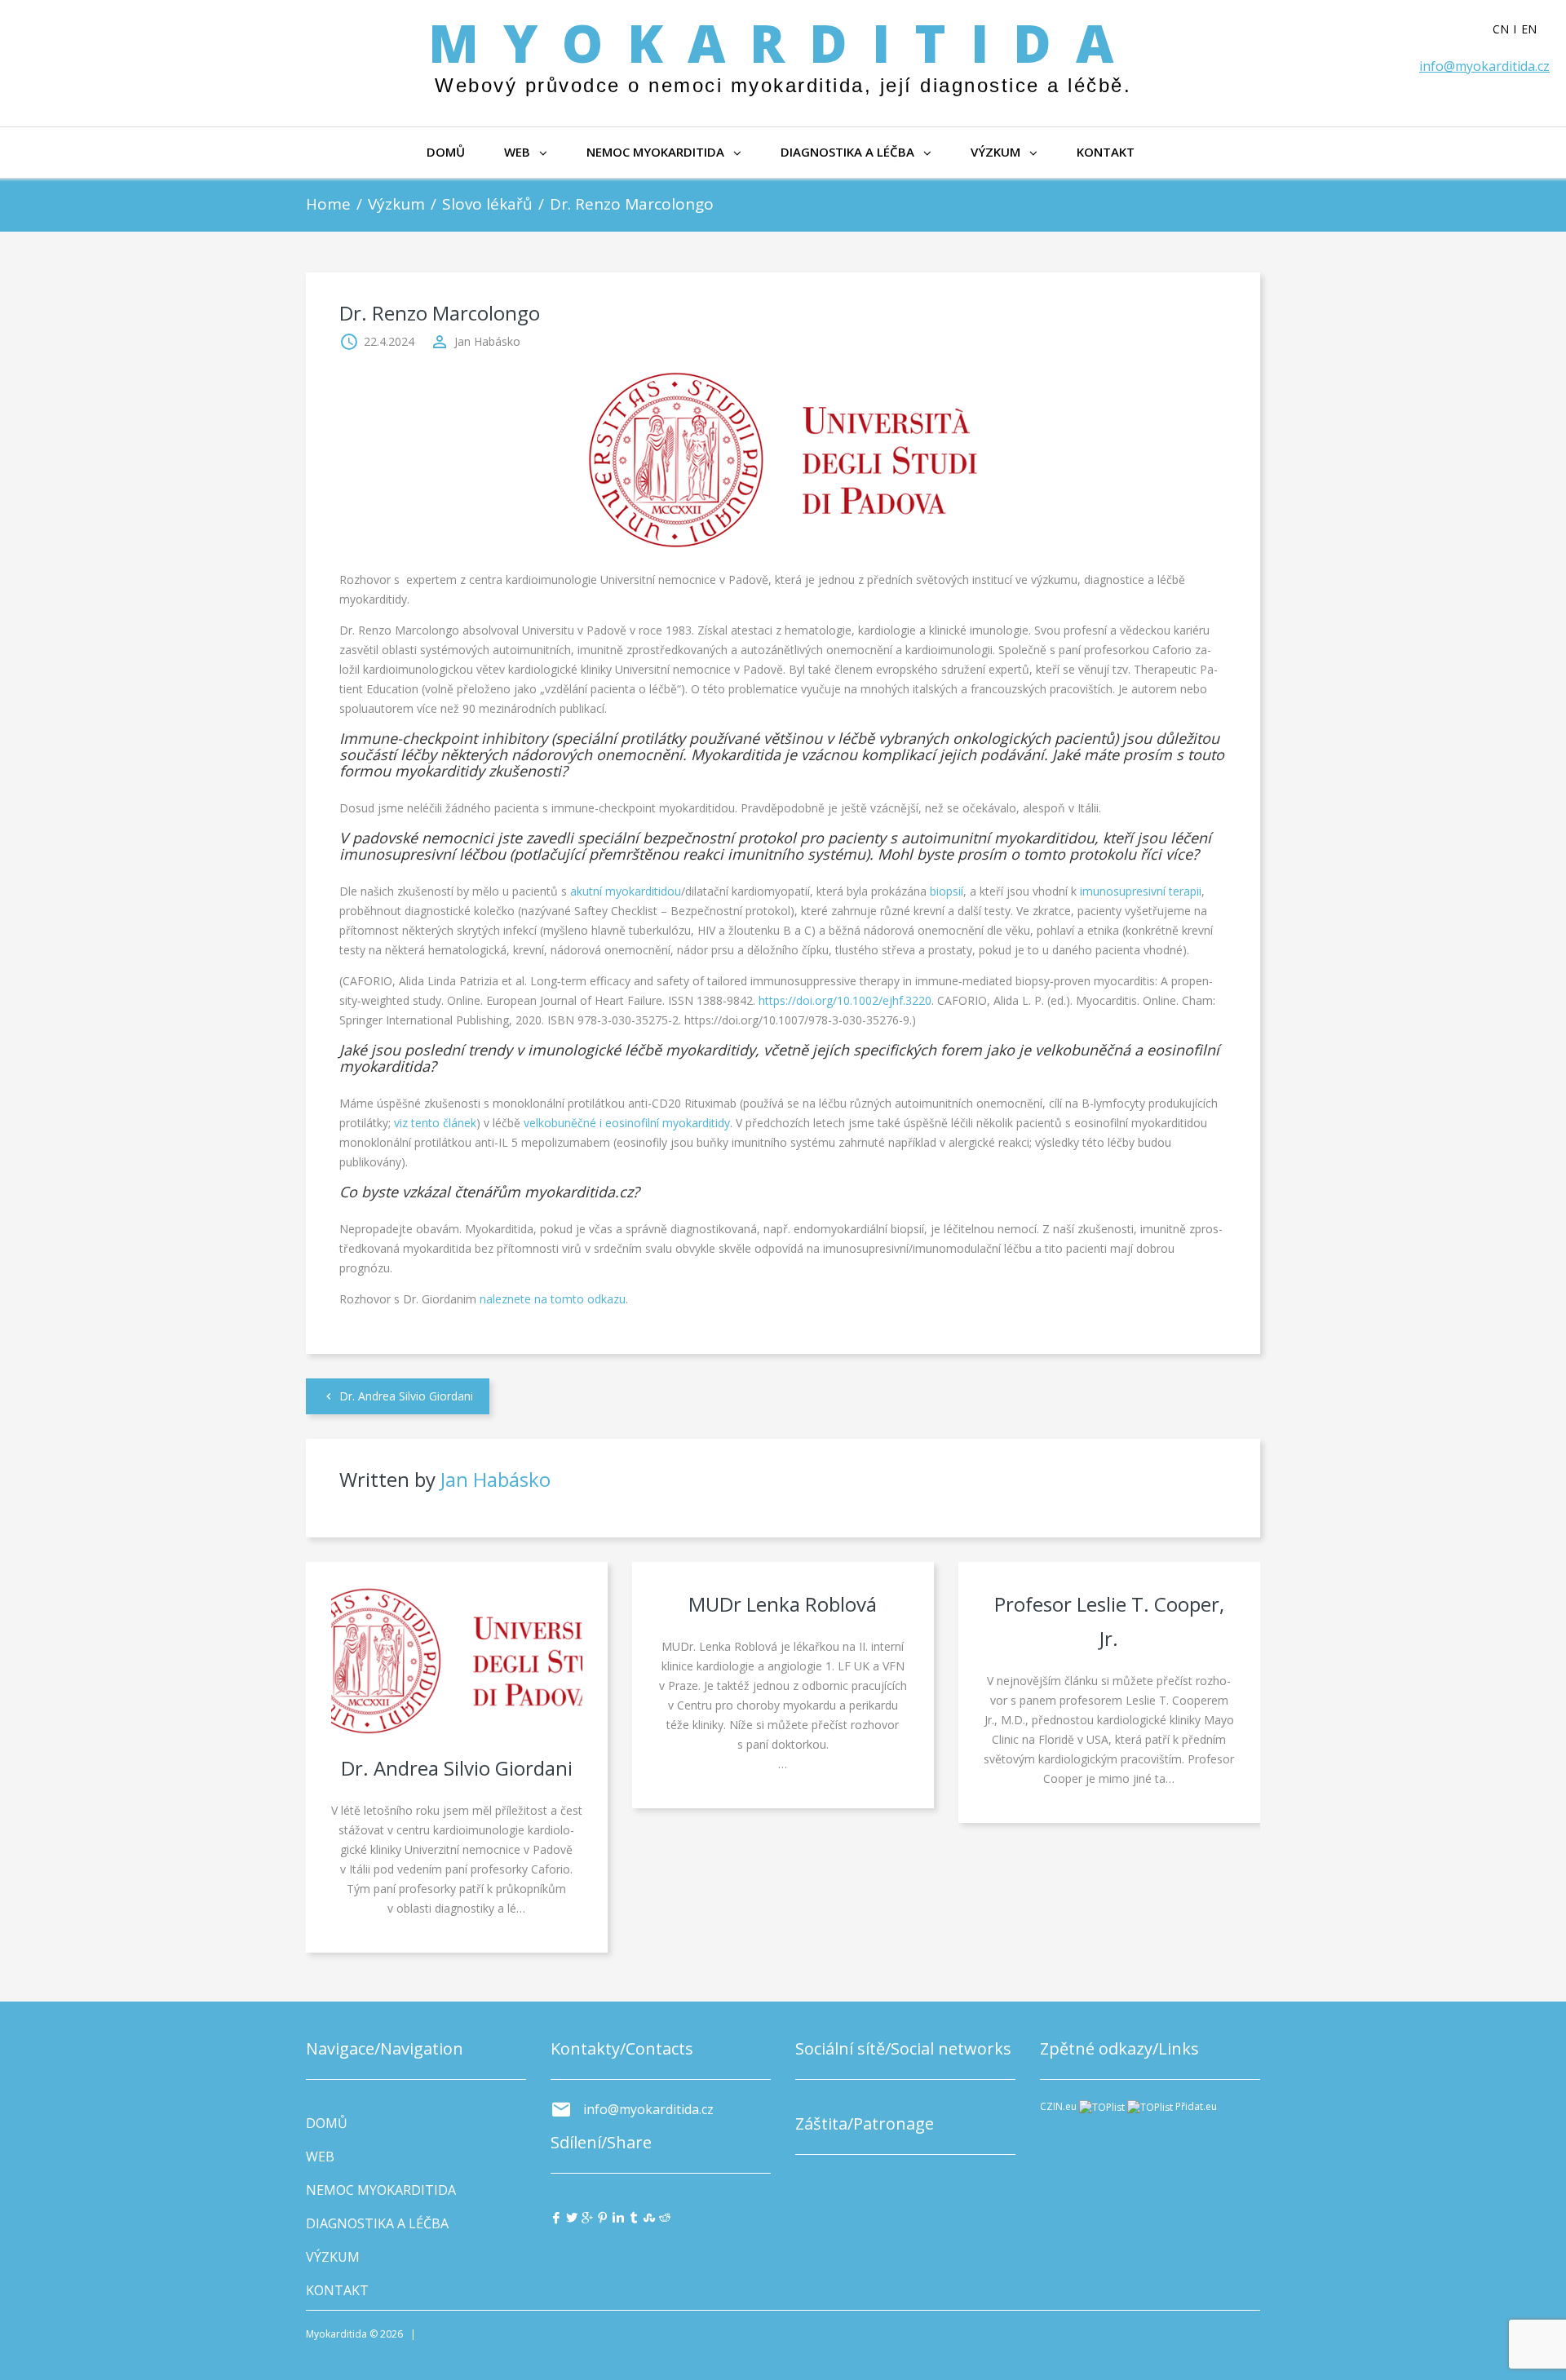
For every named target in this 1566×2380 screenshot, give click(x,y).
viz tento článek (435, 1123)
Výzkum (396, 204)
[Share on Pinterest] (603, 2217)
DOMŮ (446, 152)
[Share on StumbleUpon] (649, 2217)
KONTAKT (1106, 152)
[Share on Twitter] (572, 2217)
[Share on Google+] (587, 2217)
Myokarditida (783, 43)
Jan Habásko (487, 341)
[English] (1535, 29)
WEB (517, 152)
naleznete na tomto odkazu (553, 1299)
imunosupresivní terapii (1141, 891)
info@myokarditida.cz (1484, 66)
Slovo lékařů (487, 204)
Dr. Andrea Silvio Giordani (406, 1396)
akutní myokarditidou (626, 891)
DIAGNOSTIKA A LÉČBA (847, 152)
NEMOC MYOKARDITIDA (655, 152)
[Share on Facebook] (556, 2217)
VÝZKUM (995, 152)
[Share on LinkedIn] (618, 2217)
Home (328, 204)
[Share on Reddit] (665, 2217)
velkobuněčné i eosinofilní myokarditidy (627, 1123)
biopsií (947, 891)
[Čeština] (1507, 29)
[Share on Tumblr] (634, 2217)
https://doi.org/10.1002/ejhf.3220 (845, 1000)
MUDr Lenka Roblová (783, 1604)
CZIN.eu (1058, 2106)
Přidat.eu (1196, 2106)
